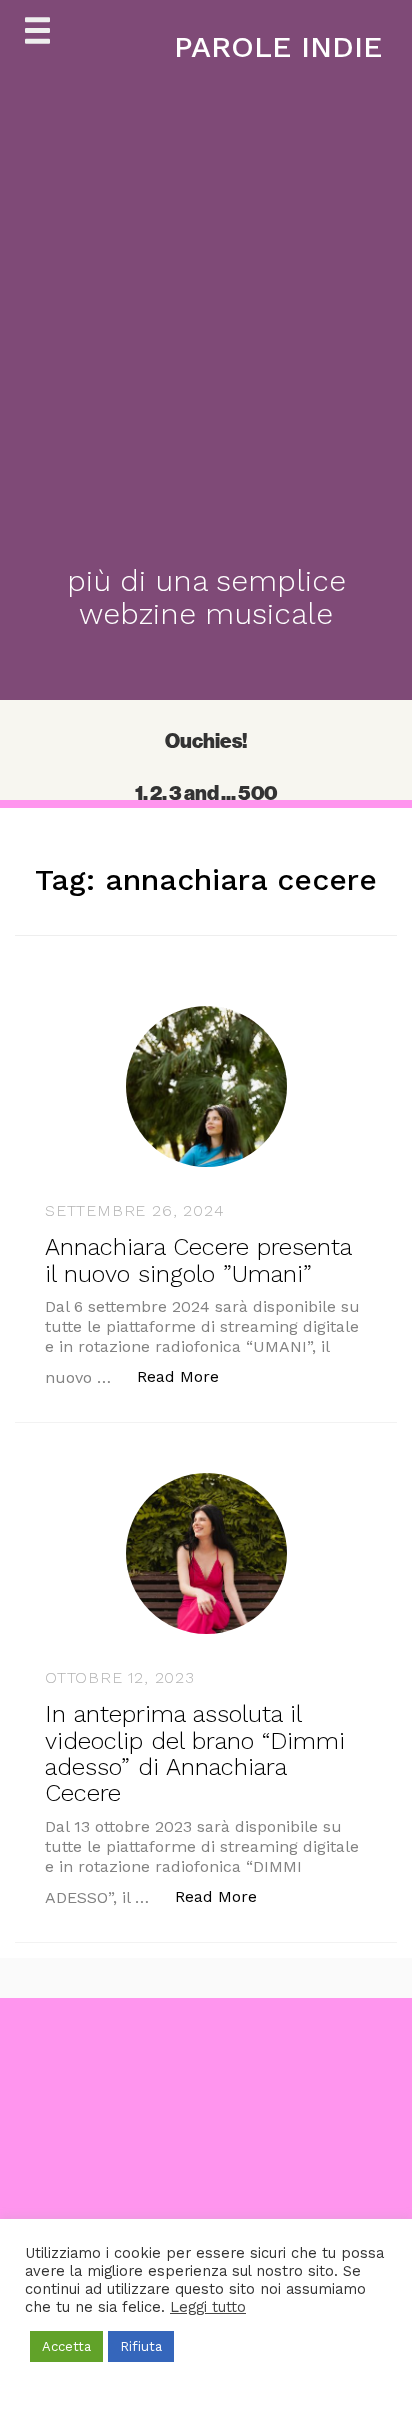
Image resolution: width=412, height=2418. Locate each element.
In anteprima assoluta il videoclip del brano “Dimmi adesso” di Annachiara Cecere (195, 1753)
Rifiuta (141, 2346)
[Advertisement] (206, 2204)
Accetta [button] (66, 2346)
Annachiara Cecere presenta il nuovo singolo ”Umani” (198, 1260)
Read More (188, 1376)
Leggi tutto (208, 2307)
